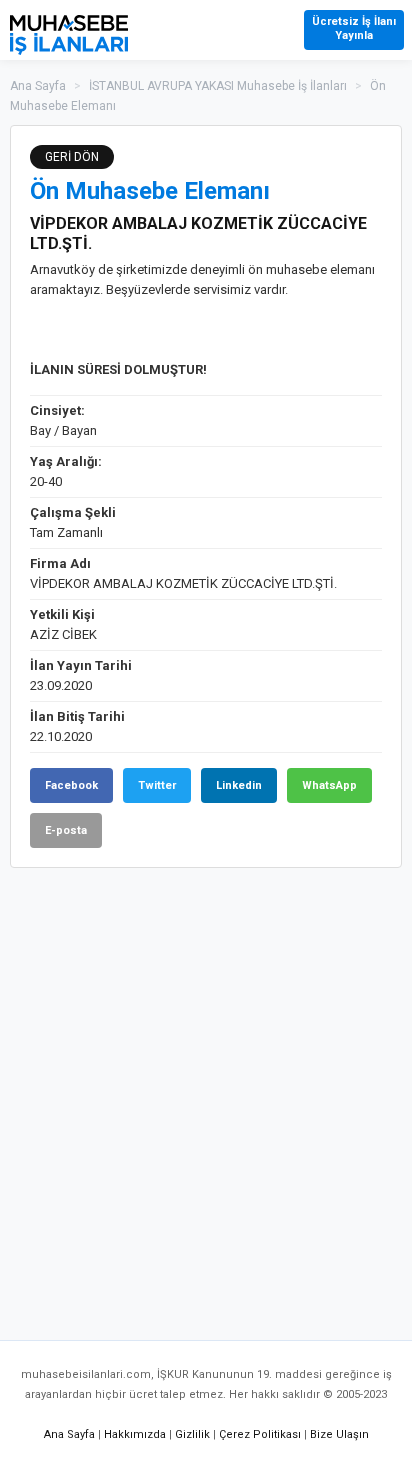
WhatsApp (329, 785)
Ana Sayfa (38, 86)
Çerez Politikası (260, 1434)
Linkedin (239, 785)
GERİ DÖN (72, 157)
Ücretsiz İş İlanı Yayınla (354, 28)
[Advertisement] (206, 1094)
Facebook (71, 785)
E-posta (66, 830)
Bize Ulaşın (339, 1434)
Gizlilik (192, 1434)
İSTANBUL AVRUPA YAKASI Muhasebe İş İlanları (218, 86)
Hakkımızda (135, 1434)
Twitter (157, 785)
